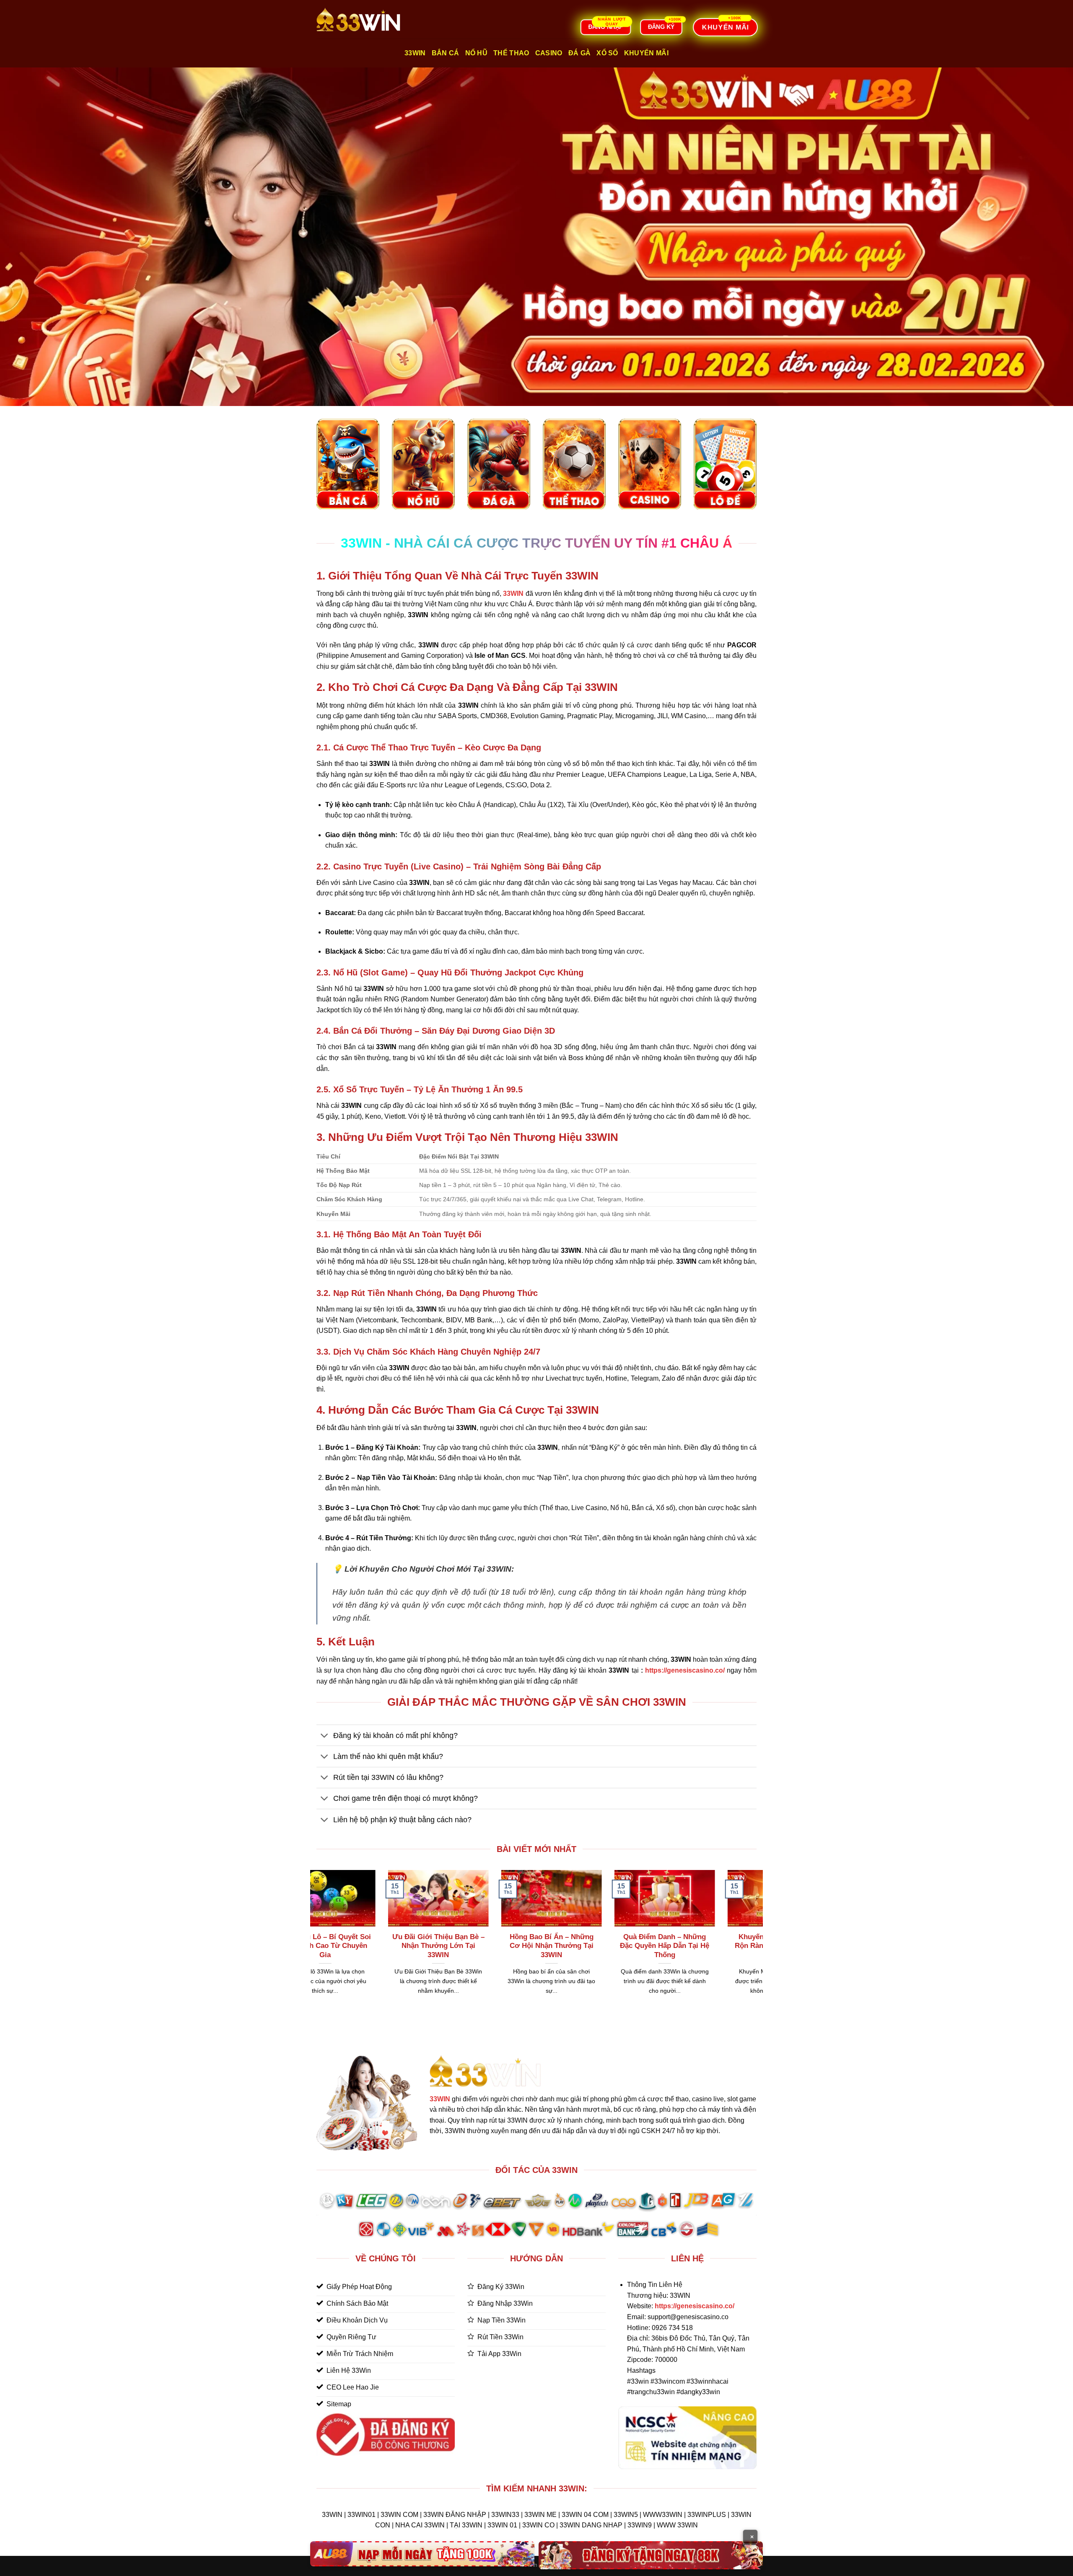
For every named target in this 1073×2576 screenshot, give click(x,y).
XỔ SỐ (607, 53)
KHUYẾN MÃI (646, 53)
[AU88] (422, 2554)
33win (415, 53)
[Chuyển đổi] (325, 1736)
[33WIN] (358, 19)
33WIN (440, 2099)
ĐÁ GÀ (580, 53)
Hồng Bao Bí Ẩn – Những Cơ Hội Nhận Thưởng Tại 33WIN (368, 1946)
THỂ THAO (511, 53)
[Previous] (315, 1943)
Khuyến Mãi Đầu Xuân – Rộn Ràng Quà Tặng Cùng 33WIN (594, 1946)
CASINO (549, 53)
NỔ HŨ (477, 53)
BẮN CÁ (446, 53)
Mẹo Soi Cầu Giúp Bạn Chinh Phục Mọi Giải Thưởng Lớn (707, 1946)
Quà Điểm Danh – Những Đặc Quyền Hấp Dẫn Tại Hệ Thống (481, 1946)
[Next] (758, 1943)
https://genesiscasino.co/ (685, 1670)
